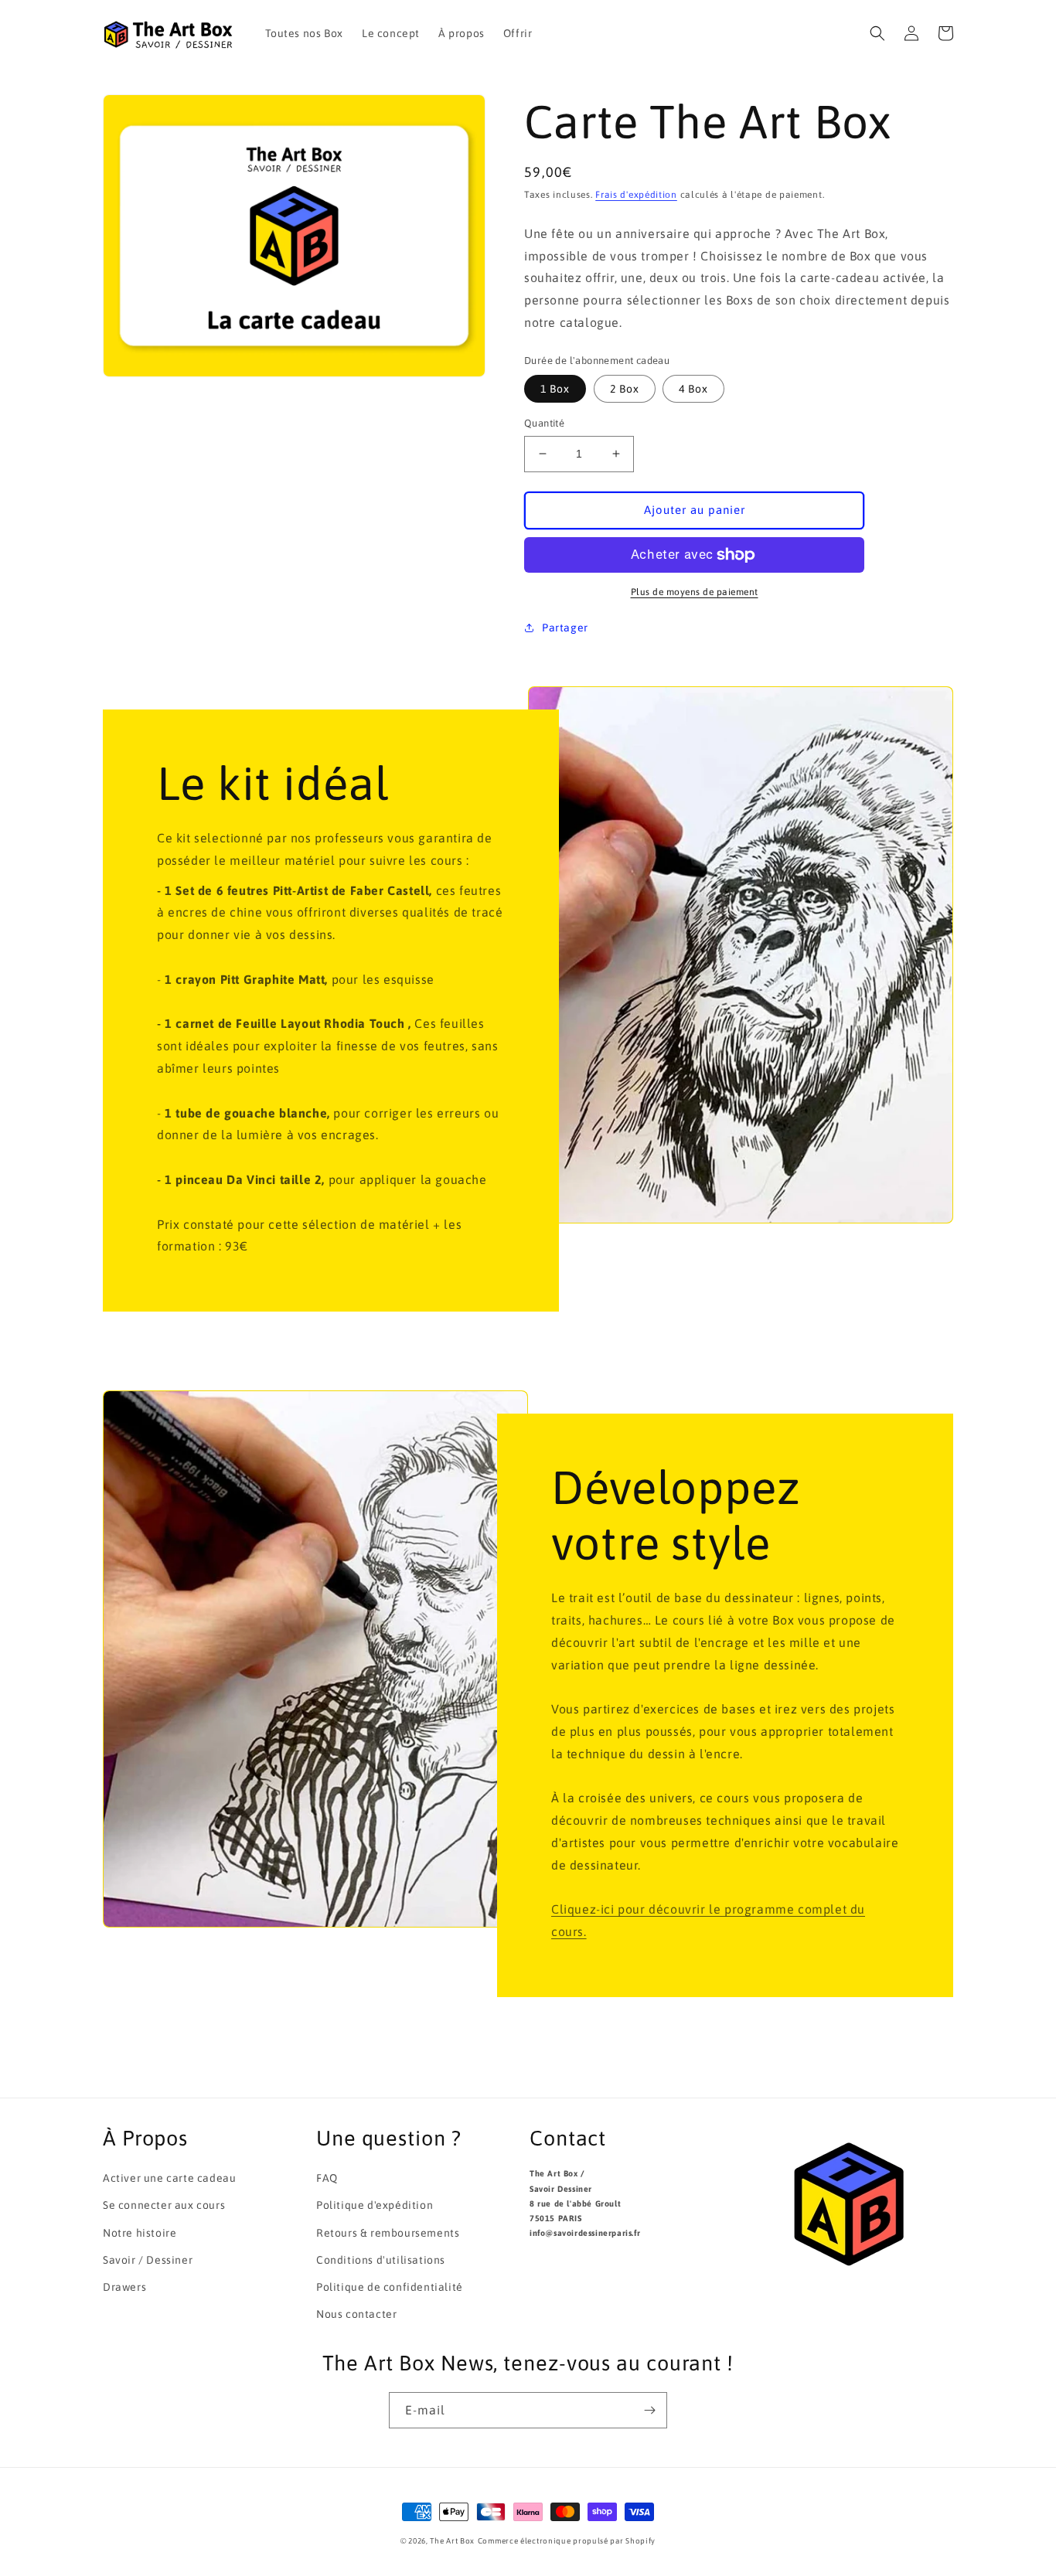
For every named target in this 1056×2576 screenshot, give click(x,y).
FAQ (327, 2178)
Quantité (544, 423)
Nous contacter (356, 2314)
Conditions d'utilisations (381, 2260)
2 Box (625, 389)
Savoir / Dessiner (148, 2260)
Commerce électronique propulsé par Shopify (567, 2541)
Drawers (124, 2287)
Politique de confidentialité (390, 2287)
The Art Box (452, 2541)
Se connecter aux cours (164, 2205)
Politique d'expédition (375, 2205)
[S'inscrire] (649, 2410)
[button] (877, 33)
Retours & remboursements (388, 2233)
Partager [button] (565, 628)
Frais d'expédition (636, 195)
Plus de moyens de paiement (695, 592)
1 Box (555, 389)
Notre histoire (140, 2233)
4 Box (693, 389)
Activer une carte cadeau (169, 2178)
